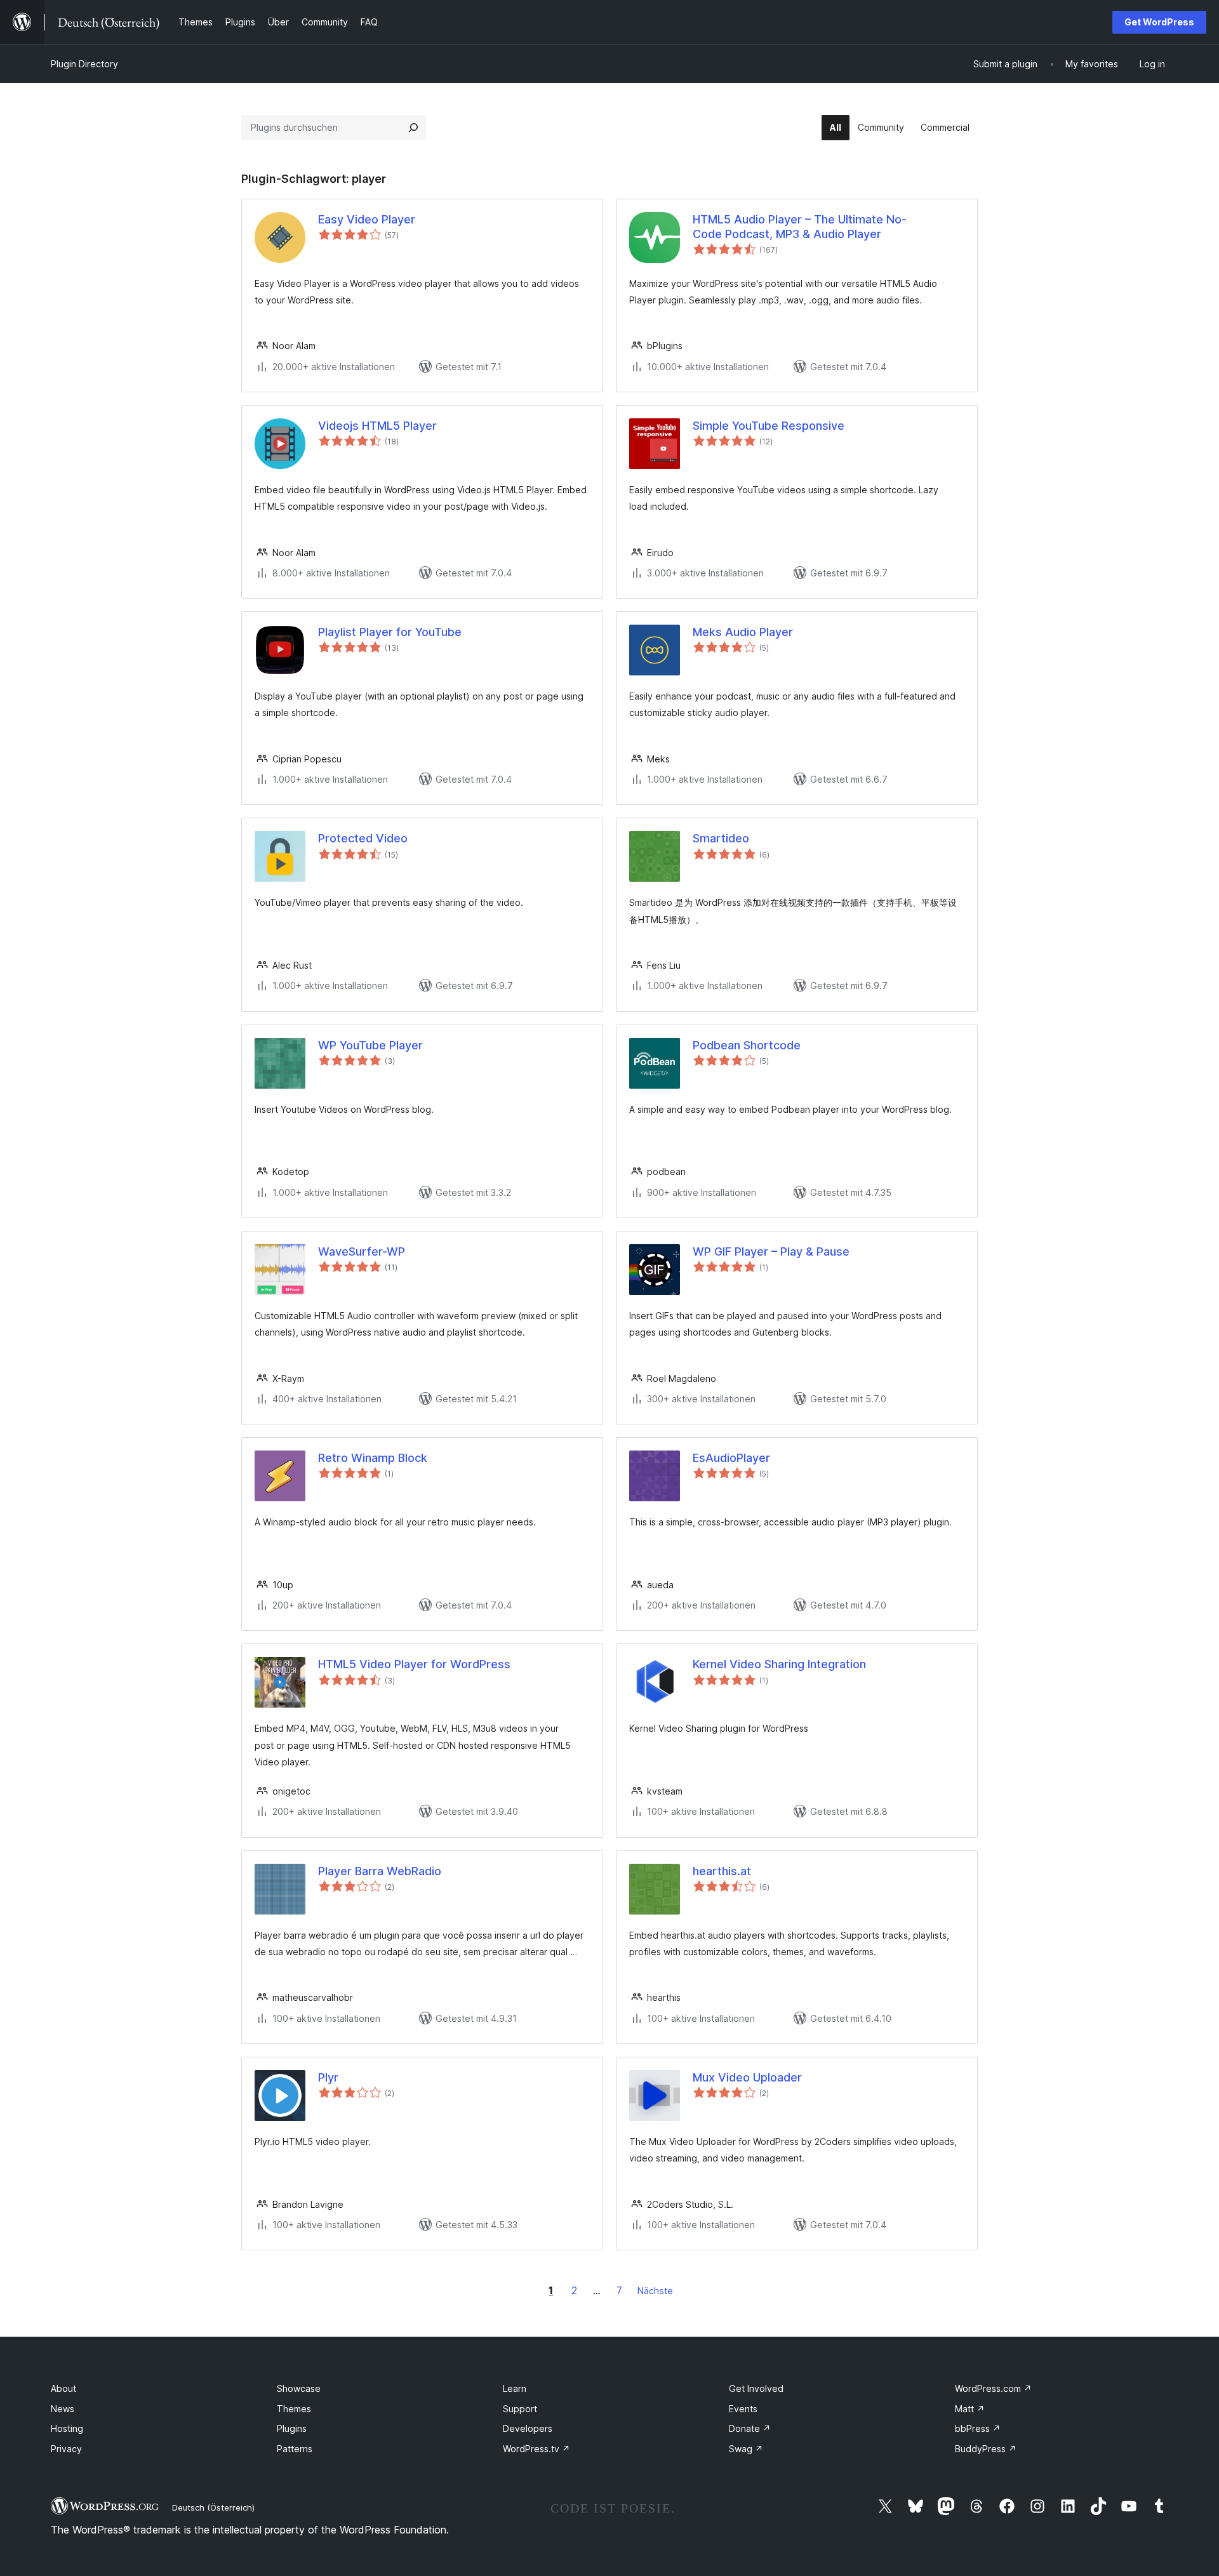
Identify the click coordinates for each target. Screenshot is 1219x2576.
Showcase (299, 2388)
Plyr (328, 2077)
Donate (750, 2428)
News (63, 2409)
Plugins (292, 2428)
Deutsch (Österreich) (213, 2507)
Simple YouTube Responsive (769, 426)
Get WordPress (1159, 22)
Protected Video (363, 838)
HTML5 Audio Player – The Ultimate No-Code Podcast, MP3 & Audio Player (800, 227)
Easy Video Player (367, 219)
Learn (515, 2388)
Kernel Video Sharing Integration (779, 1664)
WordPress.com (993, 2388)
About (63, 2388)
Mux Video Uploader (747, 2077)
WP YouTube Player (370, 1045)
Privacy (66, 2449)
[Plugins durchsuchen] (413, 128)
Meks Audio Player (743, 632)
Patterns (295, 2449)
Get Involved (756, 2388)
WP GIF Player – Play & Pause (771, 1251)
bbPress (978, 2428)
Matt (970, 2409)
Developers (528, 2428)
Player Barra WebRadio (380, 1871)
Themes (294, 2409)
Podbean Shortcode (747, 1045)
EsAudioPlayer (731, 1458)
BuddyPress (986, 2449)
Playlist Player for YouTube (390, 632)
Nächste (655, 2291)
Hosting (67, 2428)
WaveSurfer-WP (362, 1251)
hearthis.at (722, 1871)
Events (743, 2409)
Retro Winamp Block (373, 1458)
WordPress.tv (536, 2449)
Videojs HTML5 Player (377, 426)
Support (520, 2409)
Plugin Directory (84, 64)
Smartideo (721, 838)
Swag (746, 2449)
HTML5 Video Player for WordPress (414, 1664)
